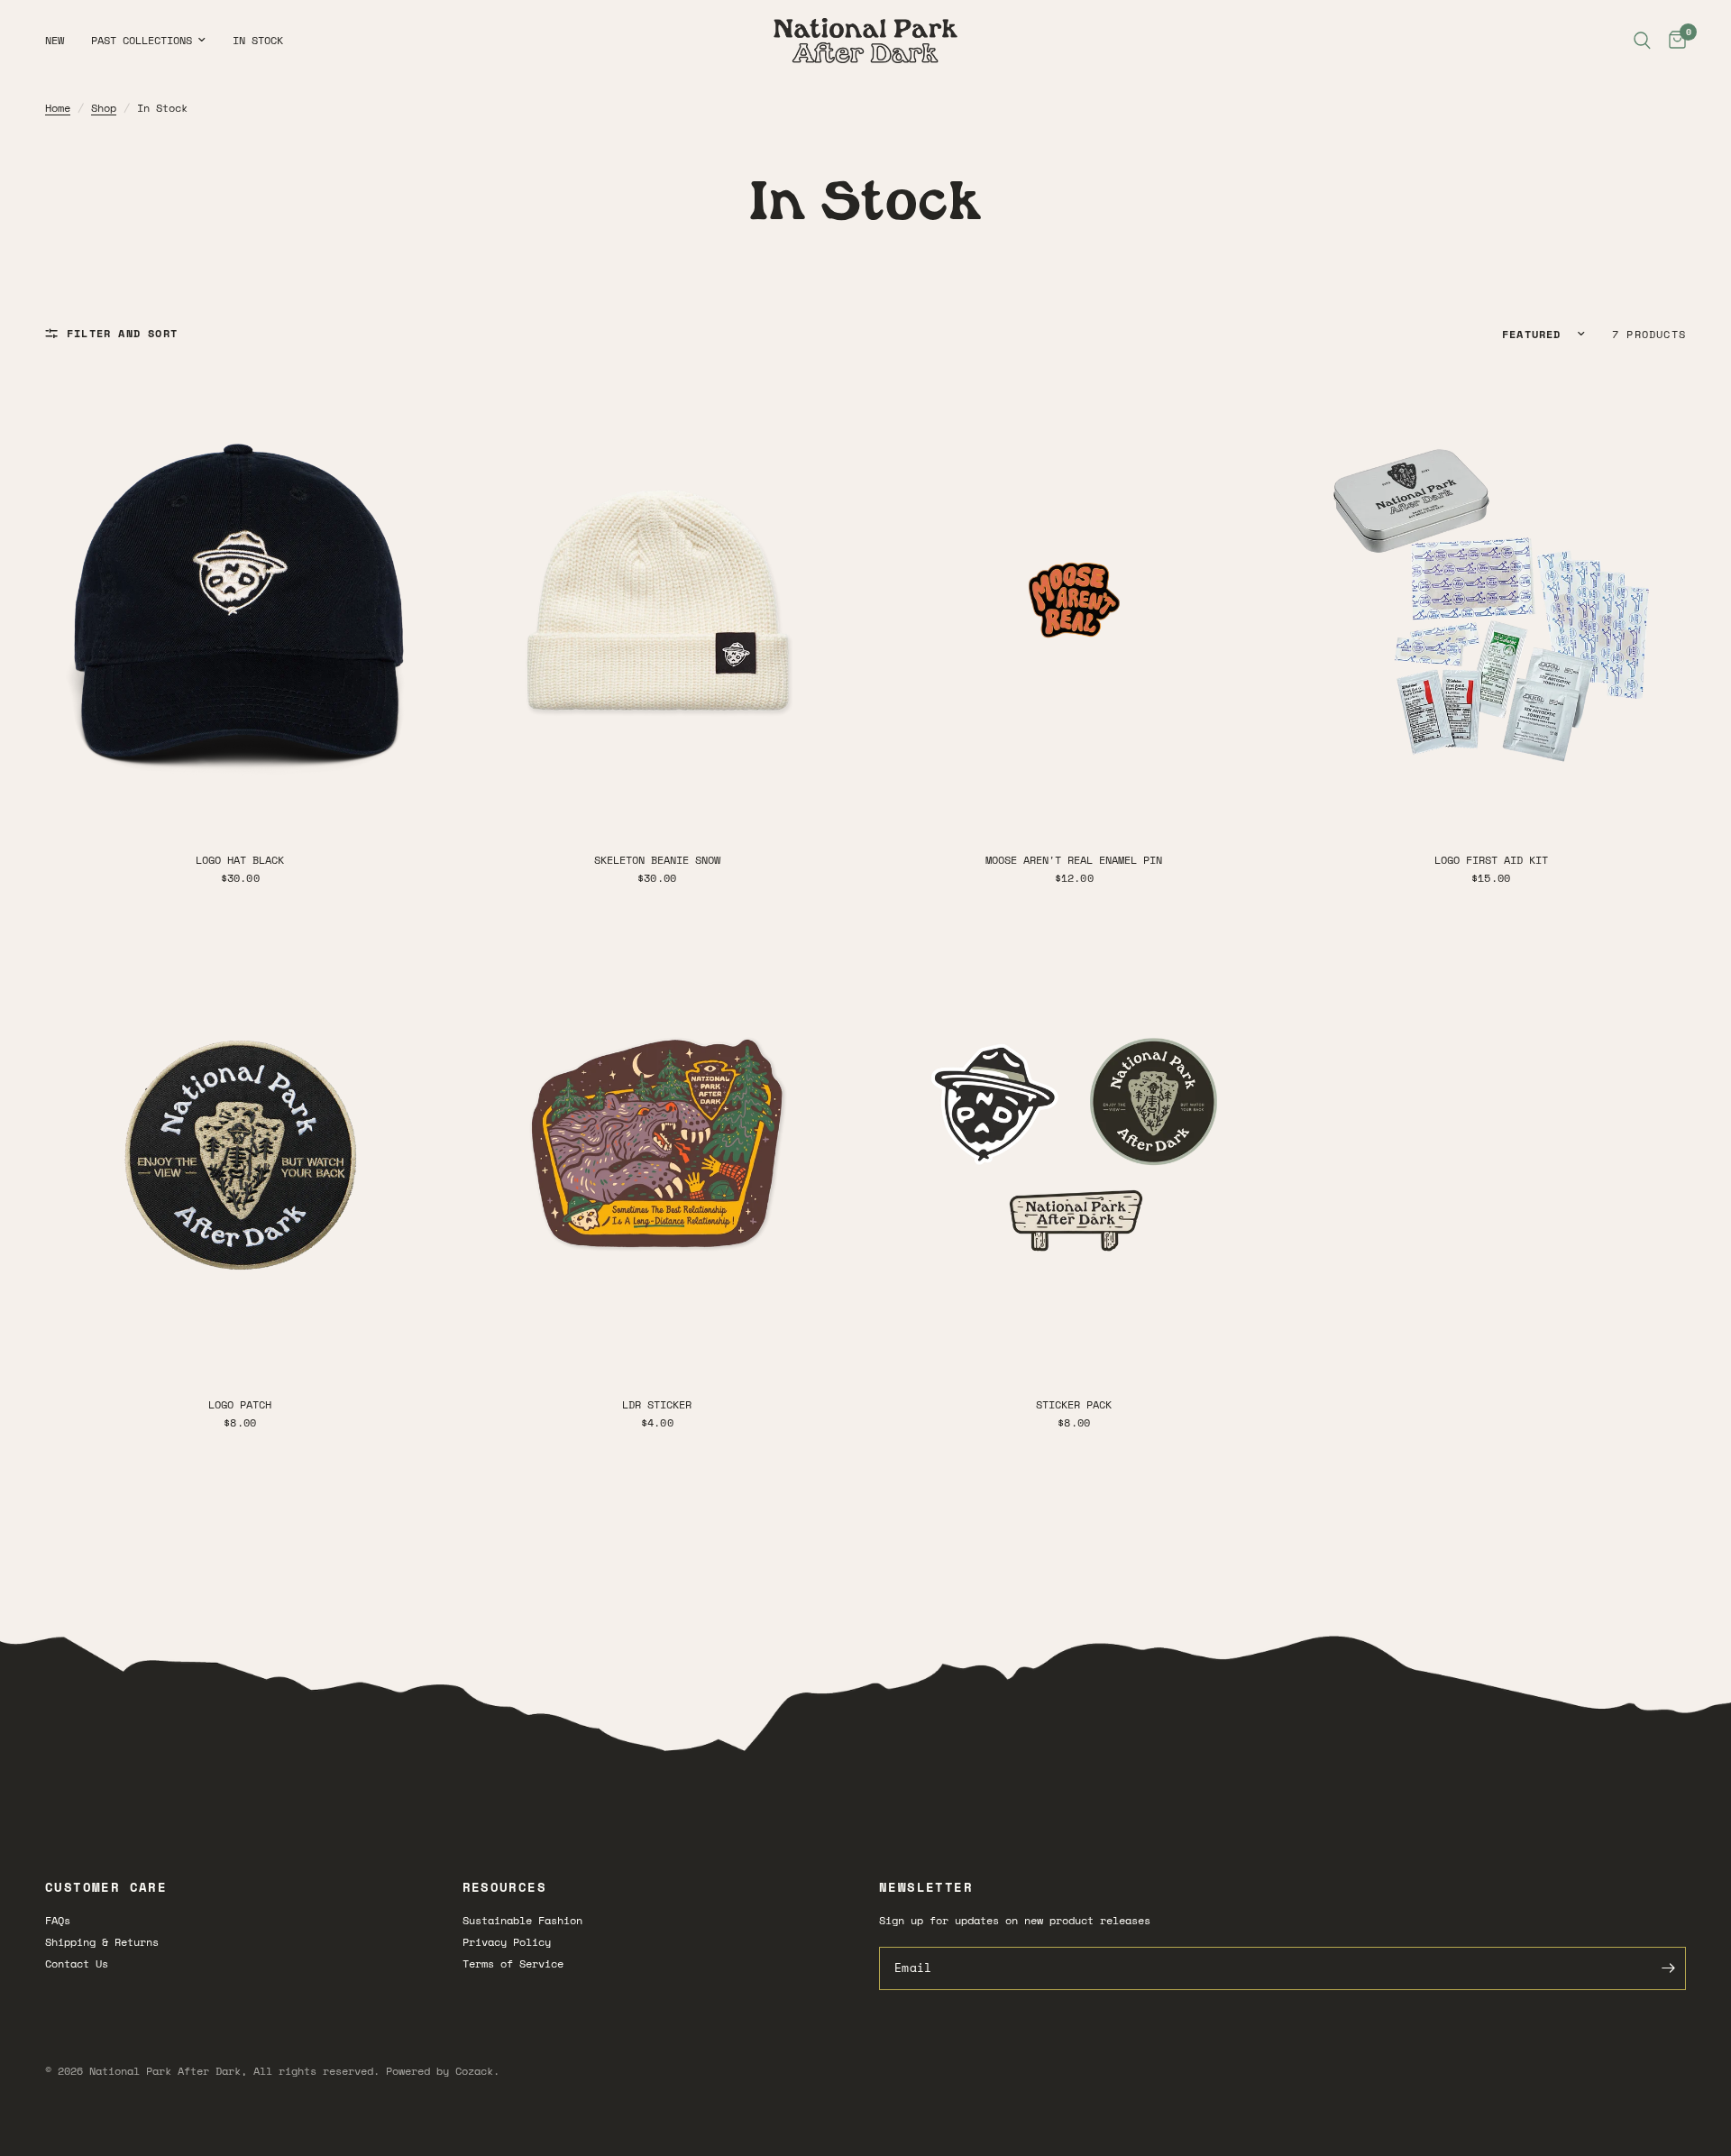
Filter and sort (122, 333)
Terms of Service (513, 1963)
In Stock (258, 40)
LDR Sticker (657, 1404)
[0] (1673, 41)
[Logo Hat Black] (240, 600)
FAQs (58, 1920)
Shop (104, 108)
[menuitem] (61, 40)
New (55, 40)
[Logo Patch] (240, 1145)
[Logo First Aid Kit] (1492, 600)
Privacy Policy (507, 1942)
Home (58, 108)
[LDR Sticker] (658, 1145)
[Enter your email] (1668, 1968)
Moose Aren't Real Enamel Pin (1074, 860)
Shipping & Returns (102, 1942)
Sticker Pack (1074, 1404)
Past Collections (142, 40)
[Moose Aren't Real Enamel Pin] (1074, 600)
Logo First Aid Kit (1491, 860)
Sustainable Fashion (522, 1920)
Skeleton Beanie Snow (657, 860)
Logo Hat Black (240, 860)
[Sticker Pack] (1074, 1145)
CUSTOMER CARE (106, 1887)
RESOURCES (505, 1887)
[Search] (1642, 41)
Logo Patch (240, 1404)
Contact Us (77, 1963)
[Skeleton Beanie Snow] (658, 600)
